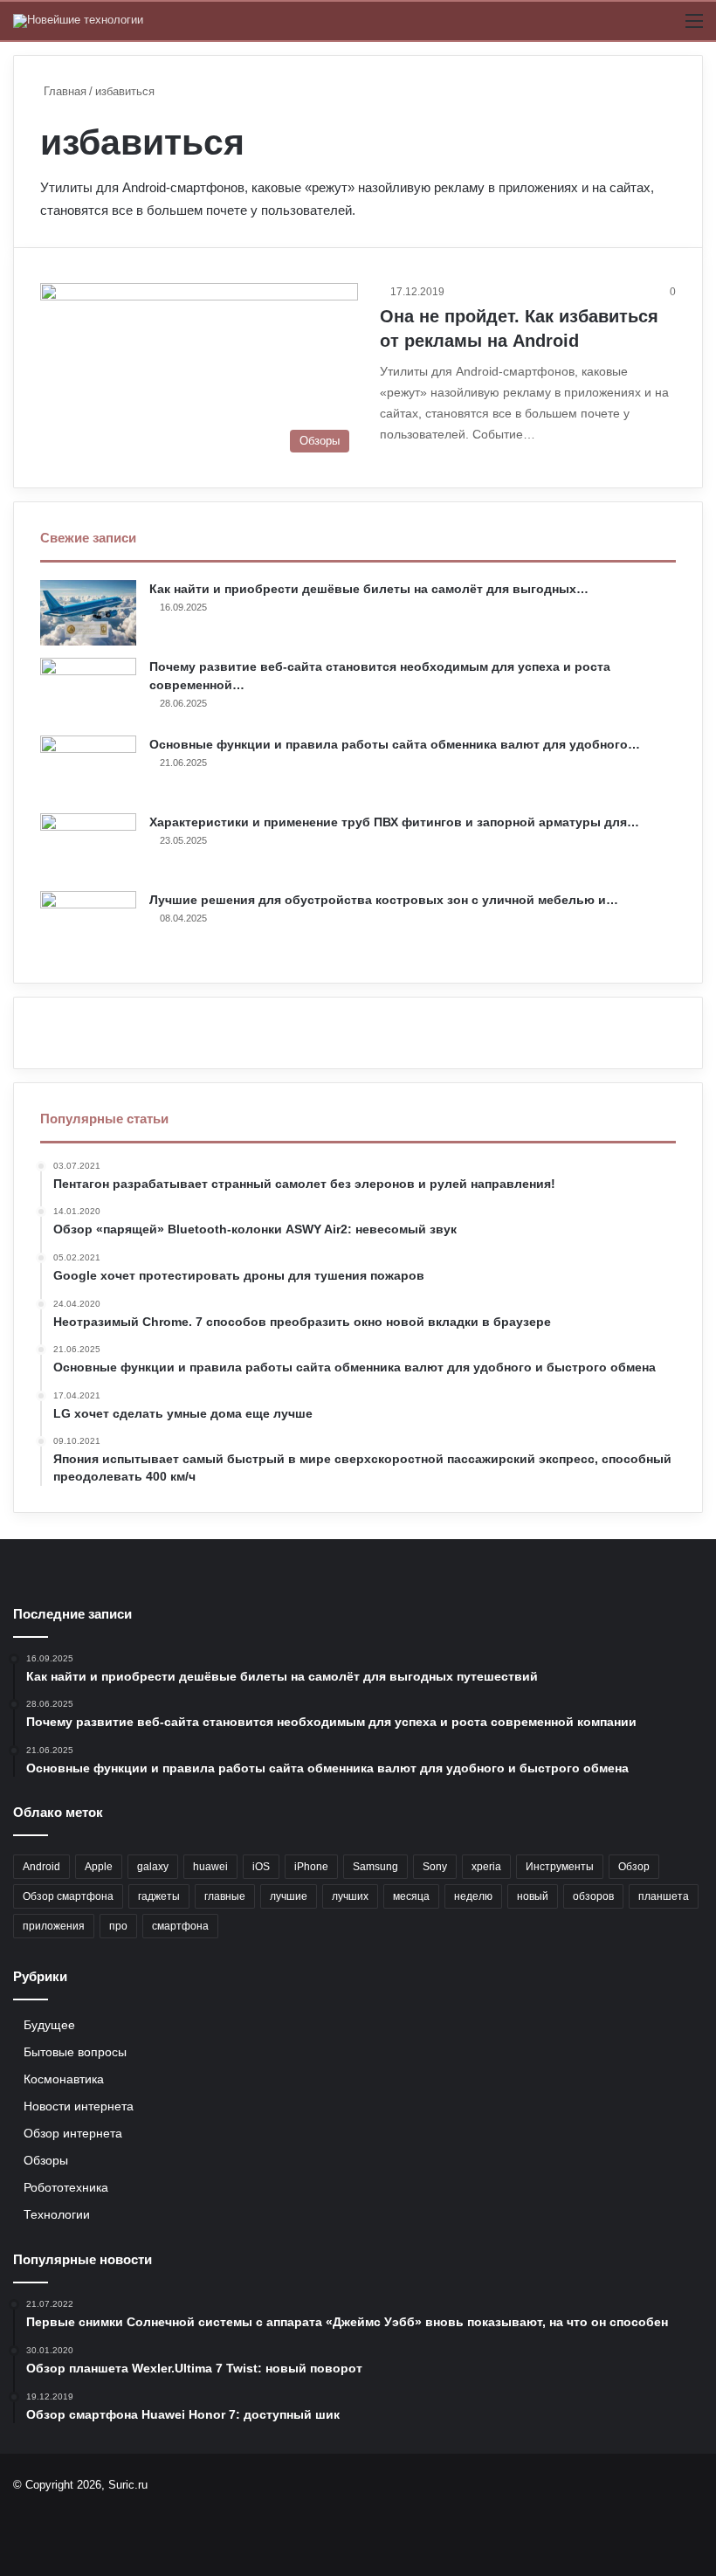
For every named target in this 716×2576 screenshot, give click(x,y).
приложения (54, 1926)
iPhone (311, 1867)
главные (225, 1896)
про (118, 1926)
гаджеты (159, 1896)
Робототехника (66, 2188)
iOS (261, 1867)
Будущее (49, 2025)
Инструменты (560, 1867)
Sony (435, 1867)
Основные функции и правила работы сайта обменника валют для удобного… (395, 744)
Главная (63, 91)
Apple (99, 1867)
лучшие (289, 1896)
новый (533, 1896)
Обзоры (46, 2161)
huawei (210, 1867)
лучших (350, 1896)
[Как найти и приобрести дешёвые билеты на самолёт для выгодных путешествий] (88, 613)
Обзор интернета (73, 2134)
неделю (473, 1896)
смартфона (180, 1926)
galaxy (153, 1867)
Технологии (57, 2215)
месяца (411, 1896)
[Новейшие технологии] (78, 21)
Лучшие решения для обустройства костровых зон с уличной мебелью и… (384, 900)
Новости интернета (79, 2106)
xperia (486, 1867)
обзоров (593, 1896)
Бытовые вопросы (75, 2052)
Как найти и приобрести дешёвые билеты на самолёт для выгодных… (369, 589)
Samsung (375, 1867)
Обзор (634, 1867)
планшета (664, 1896)
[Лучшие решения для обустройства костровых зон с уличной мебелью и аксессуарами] (88, 924)
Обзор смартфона (68, 1896)
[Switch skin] (664, 28)
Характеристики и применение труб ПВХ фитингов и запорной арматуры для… (394, 822)
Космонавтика (64, 2079)
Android (41, 1867)
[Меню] (694, 28)
